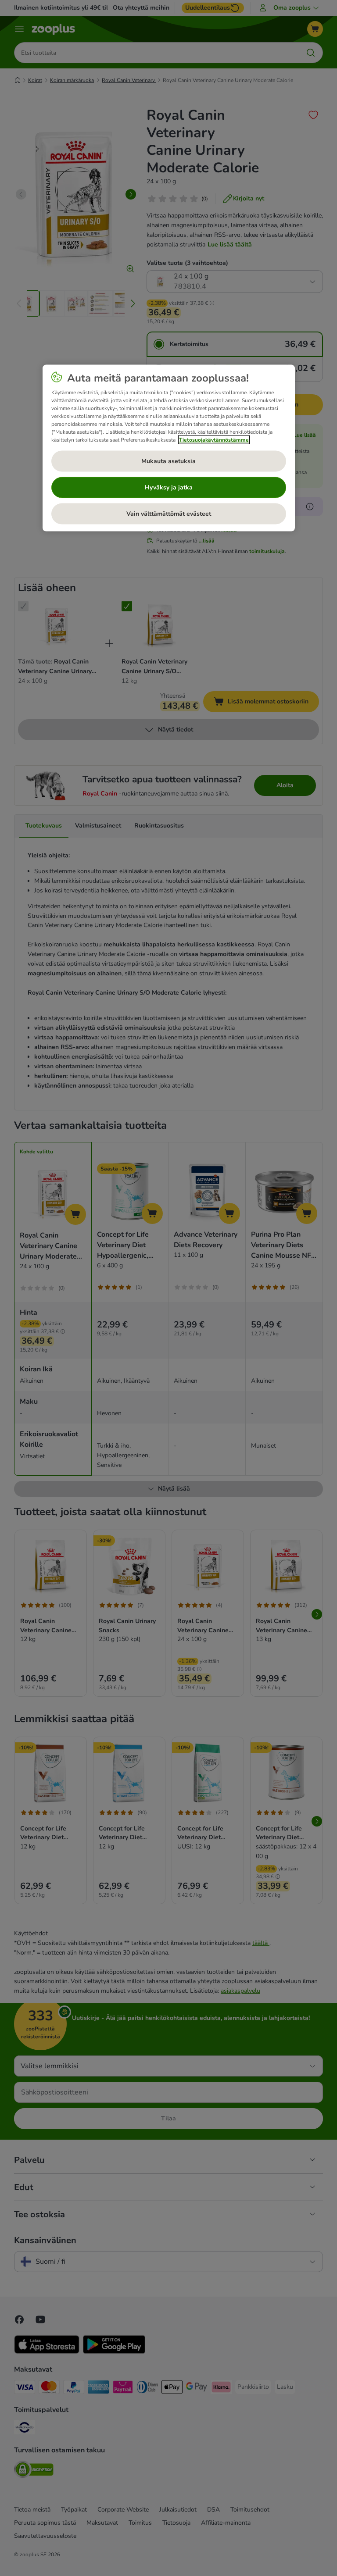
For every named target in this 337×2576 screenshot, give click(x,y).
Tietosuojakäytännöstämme (214, 440)
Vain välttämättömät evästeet (169, 514)
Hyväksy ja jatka (169, 487)
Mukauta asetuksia (168, 461)
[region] (169, 448)
